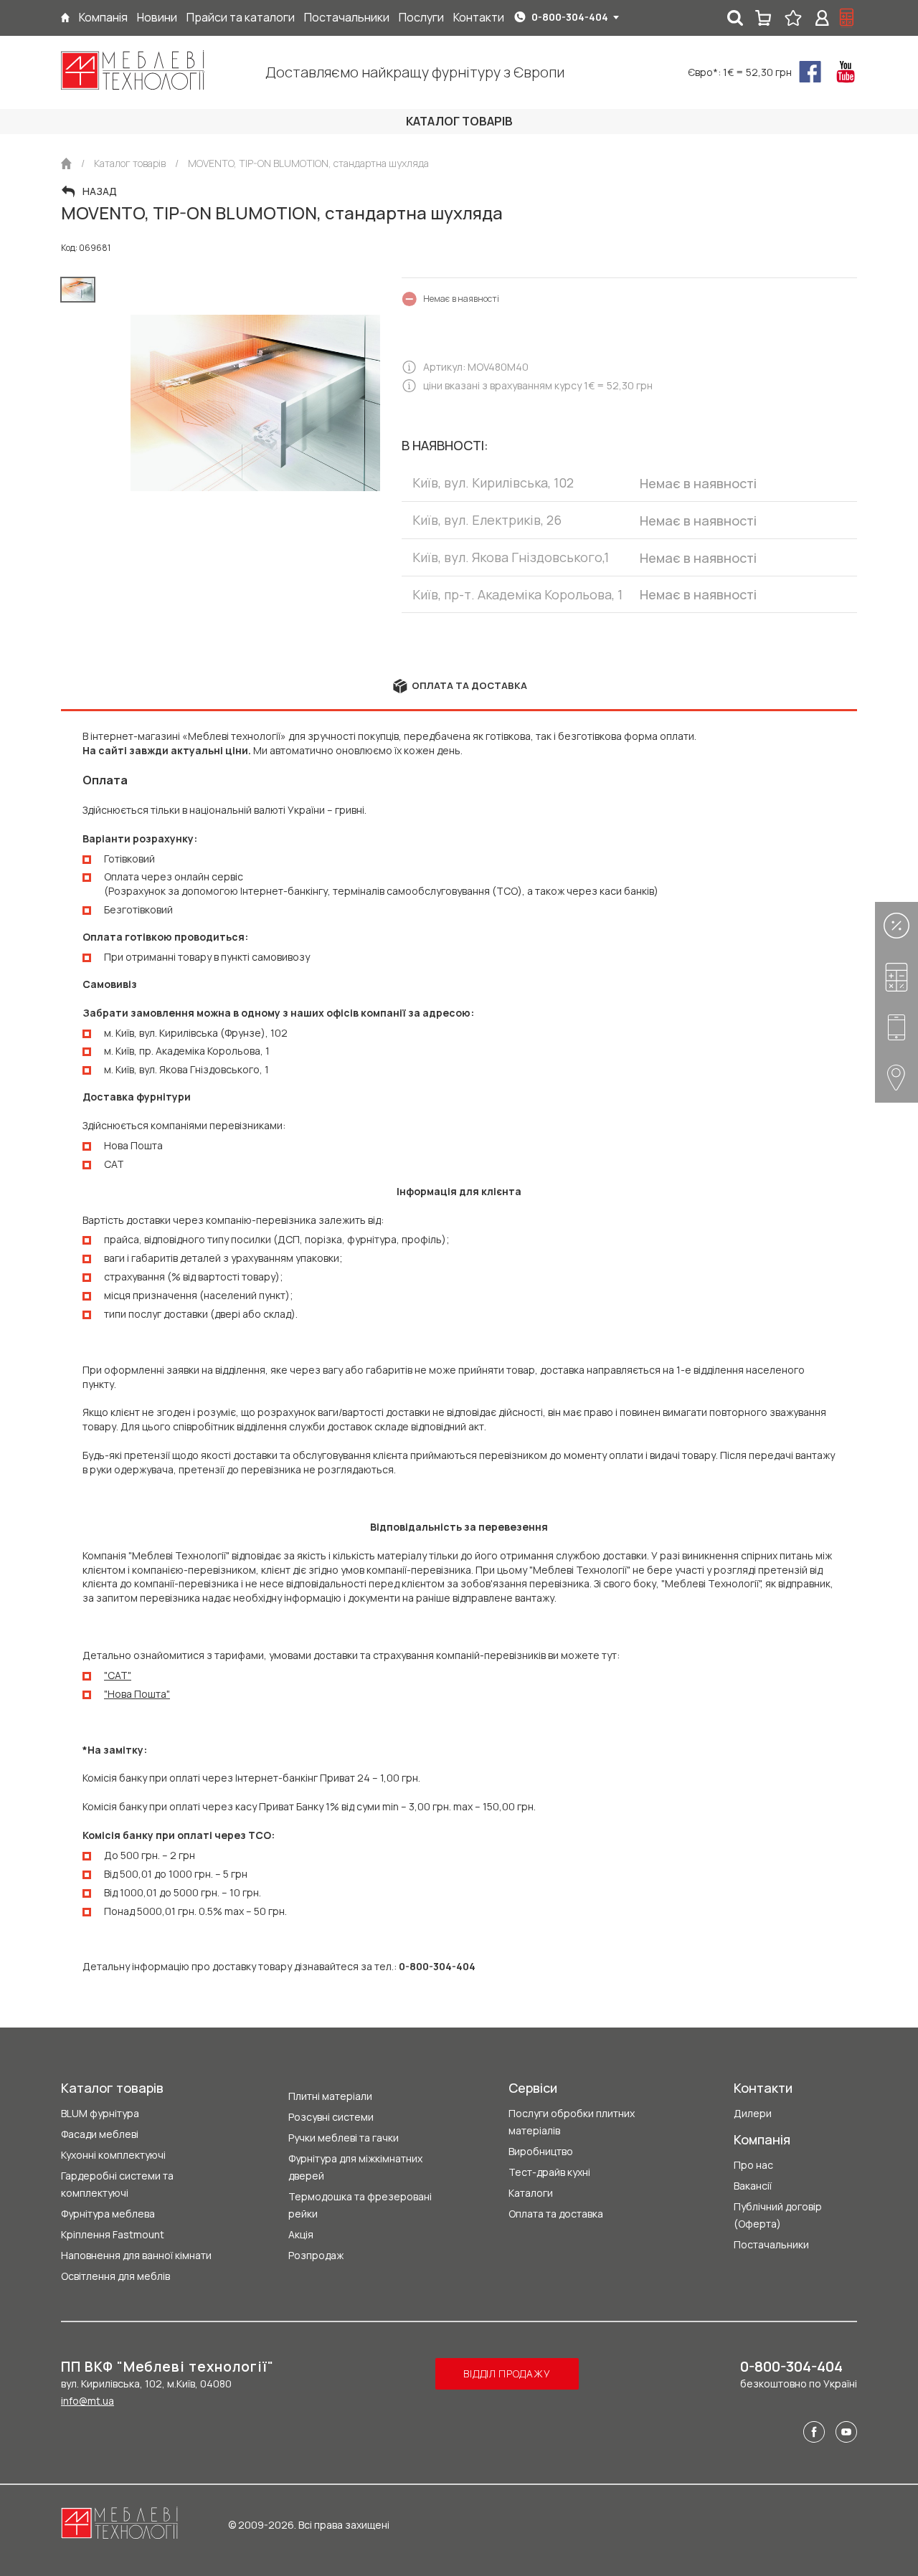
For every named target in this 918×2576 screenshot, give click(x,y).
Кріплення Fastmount (113, 2234)
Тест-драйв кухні (549, 2172)
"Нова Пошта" (137, 1694)
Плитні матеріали (330, 2096)
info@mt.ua (87, 2401)
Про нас (753, 2165)
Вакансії (753, 2186)
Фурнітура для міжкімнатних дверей (355, 2167)
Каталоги (531, 2193)
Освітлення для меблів (115, 2276)
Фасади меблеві (100, 2134)
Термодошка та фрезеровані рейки (360, 2205)
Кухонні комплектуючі (113, 2155)
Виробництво (541, 2151)
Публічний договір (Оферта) (778, 2215)
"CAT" (118, 1675)
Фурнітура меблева (108, 2214)
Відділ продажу (507, 2373)
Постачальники (771, 2244)
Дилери (753, 2113)
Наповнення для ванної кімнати (136, 2255)
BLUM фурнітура (100, 2113)
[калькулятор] (847, 18)
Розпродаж (316, 2255)
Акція (301, 2234)
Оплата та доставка (556, 2214)
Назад (100, 191)
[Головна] (65, 18)
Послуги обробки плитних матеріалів (572, 2122)
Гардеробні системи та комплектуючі (117, 2184)
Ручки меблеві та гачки (344, 2138)
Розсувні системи (331, 2117)
